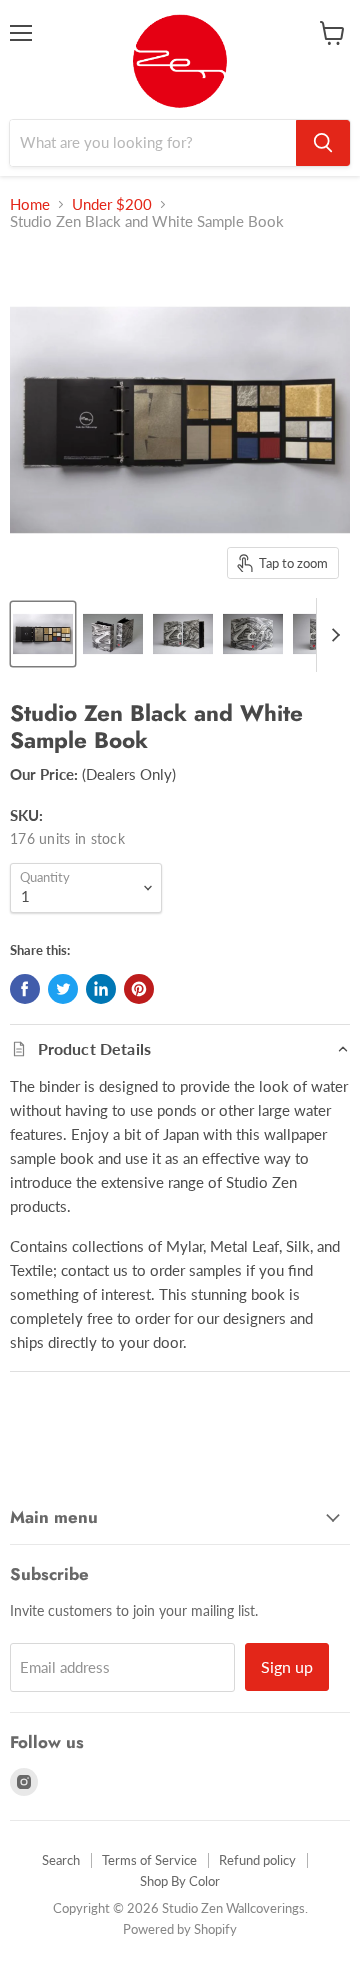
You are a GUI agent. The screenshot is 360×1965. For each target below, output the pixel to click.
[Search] (323, 143)
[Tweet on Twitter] (63, 989)
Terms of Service (149, 1860)
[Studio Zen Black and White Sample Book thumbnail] (43, 634)
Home (30, 204)
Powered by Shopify (180, 1929)
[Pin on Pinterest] (139, 989)
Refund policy (257, 1860)
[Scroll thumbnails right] (332, 635)
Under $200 (112, 204)
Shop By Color (180, 1881)
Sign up (287, 1666)
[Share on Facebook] (25, 989)
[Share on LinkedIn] (101, 989)
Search (61, 1860)
